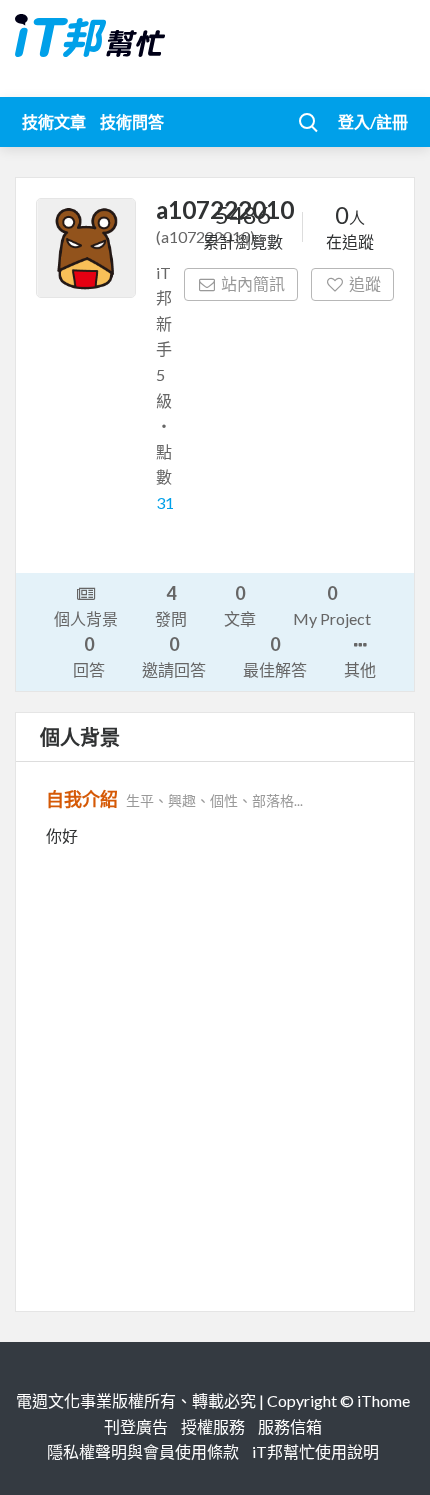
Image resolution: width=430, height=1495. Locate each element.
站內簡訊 (253, 283)
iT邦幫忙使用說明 (315, 1451)
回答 (89, 656)
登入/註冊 (373, 121)
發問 (171, 605)
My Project (332, 605)
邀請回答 (174, 656)
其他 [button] (360, 669)
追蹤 (365, 283)
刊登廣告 (136, 1426)
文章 (240, 605)
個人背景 (86, 618)
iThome (383, 1400)
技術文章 (54, 121)
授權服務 (213, 1426)
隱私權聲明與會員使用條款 (143, 1451)
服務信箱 (290, 1426)
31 (165, 502)
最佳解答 (275, 656)
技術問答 (132, 121)
